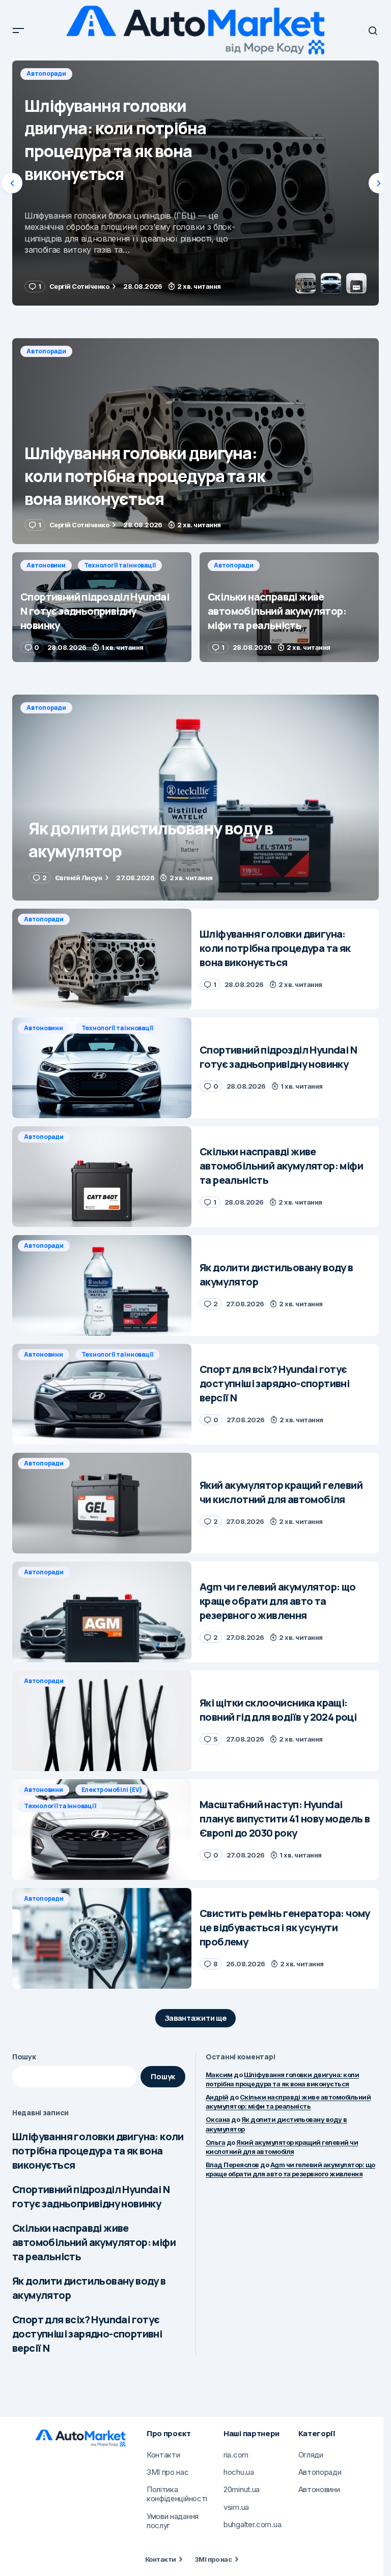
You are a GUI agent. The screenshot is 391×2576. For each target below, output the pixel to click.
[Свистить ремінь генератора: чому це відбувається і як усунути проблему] (102, 1938)
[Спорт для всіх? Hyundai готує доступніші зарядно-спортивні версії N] (102, 1394)
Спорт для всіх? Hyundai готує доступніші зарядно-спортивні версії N (87, 2334)
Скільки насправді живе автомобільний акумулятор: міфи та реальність (94, 2242)
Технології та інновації (120, 73)
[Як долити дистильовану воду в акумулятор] (195, 798)
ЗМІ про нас (213, 2559)
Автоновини (46, 73)
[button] (18, 31)
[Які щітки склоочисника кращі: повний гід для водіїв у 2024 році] (102, 1721)
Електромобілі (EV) (112, 1790)
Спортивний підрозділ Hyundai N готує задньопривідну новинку (91, 2196)
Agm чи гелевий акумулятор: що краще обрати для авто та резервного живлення (290, 2169)
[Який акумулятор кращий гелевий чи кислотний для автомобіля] (102, 1503)
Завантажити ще (196, 2018)
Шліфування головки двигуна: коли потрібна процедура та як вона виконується (98, 2151)
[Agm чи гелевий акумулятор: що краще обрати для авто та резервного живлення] (102, 1612)
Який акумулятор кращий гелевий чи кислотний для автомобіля (282, 2147)
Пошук (24, 2057)
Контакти (161, 2559)
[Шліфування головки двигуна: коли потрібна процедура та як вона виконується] (195, 441)
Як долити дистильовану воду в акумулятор (89, 2288)
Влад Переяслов (232, 2165)
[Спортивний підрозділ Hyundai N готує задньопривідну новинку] (195, 183)
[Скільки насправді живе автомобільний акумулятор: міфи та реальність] (289, 607)
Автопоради (46, 351)
